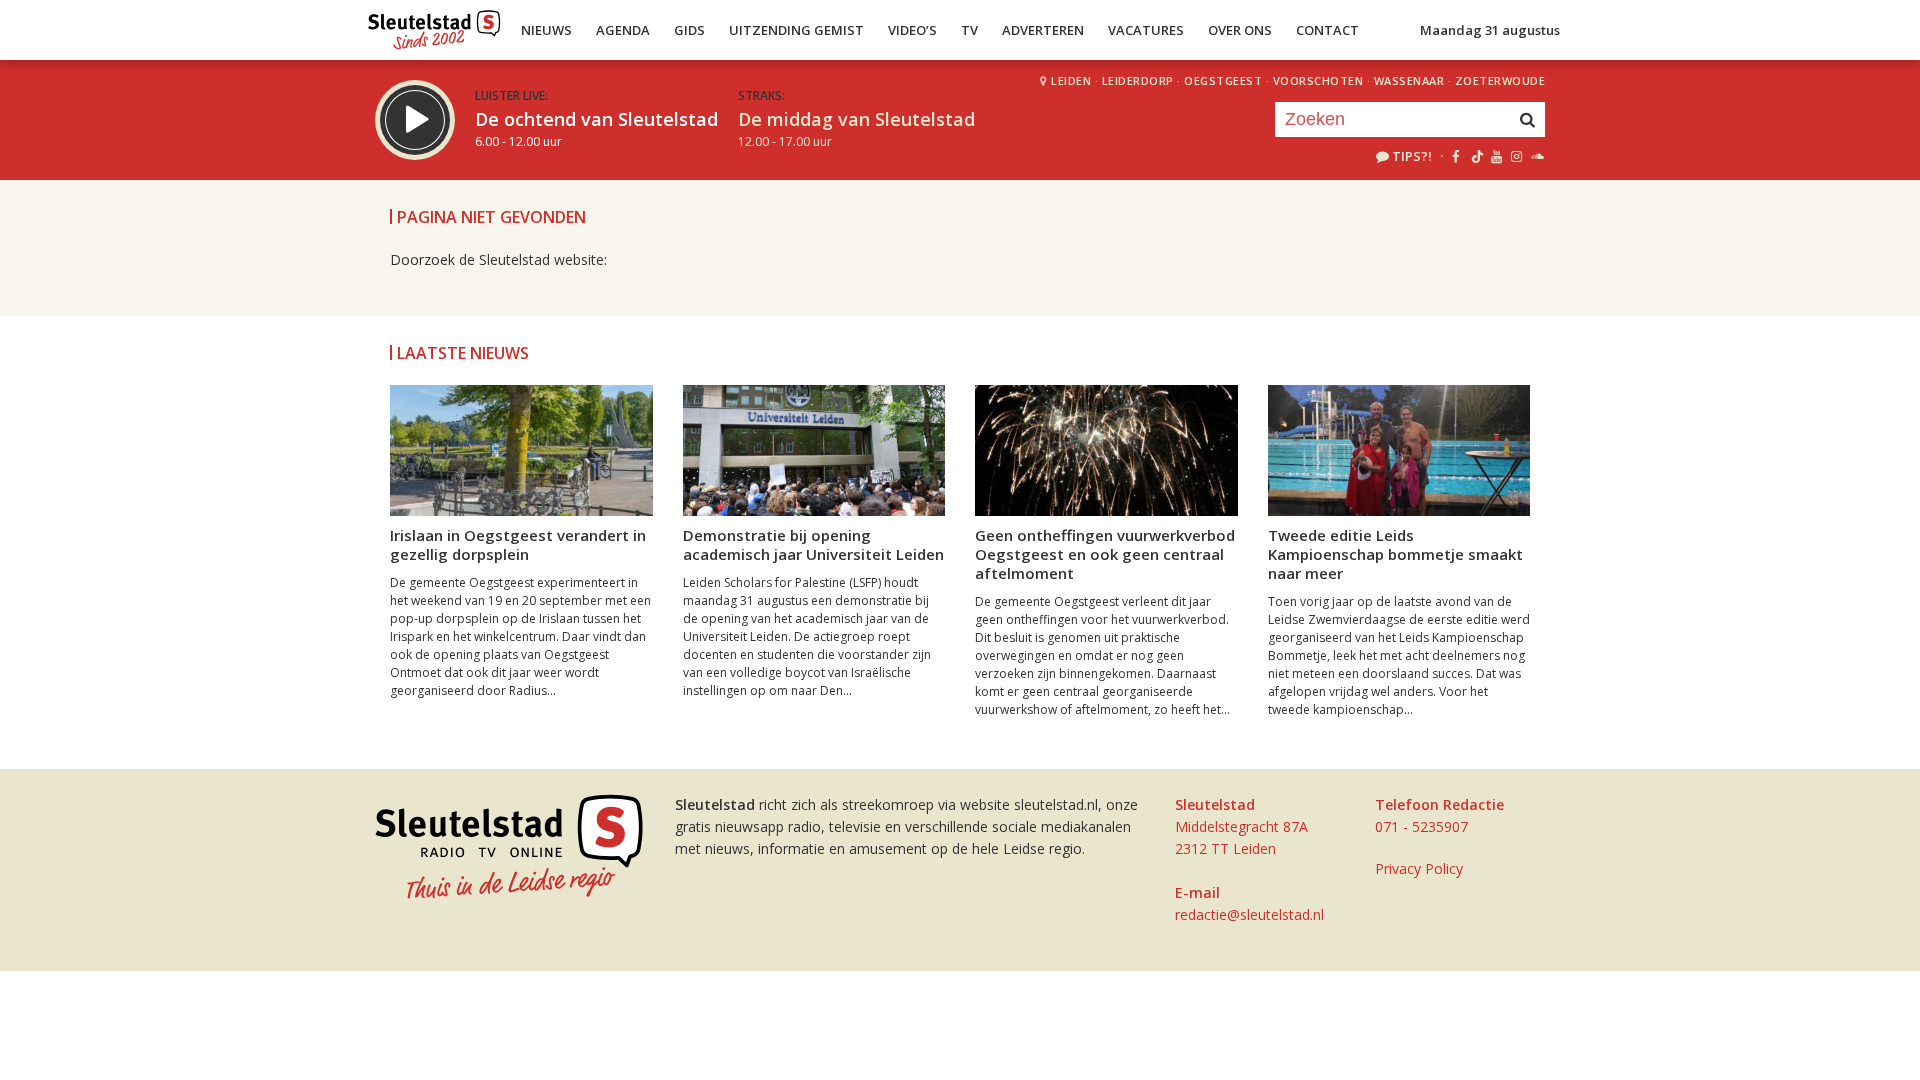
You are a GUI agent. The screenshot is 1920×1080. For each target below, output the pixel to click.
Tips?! (1412, 156)
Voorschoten (1318, 80)
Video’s (912, 30)
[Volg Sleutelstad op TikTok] (1475, 156)
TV (969, 30)
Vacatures (1146, 30)
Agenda (623, 30)
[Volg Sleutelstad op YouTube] (1495, 156)
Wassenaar (1409, 80)
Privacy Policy (1419, 868)
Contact (1327, 30)
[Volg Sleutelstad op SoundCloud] (1536, 156)
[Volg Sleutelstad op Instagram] (1516, 156)
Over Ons (1240, 30)
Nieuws (546, 30)
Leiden (1071, 80)
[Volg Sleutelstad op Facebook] (1455, 156)
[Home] (434, 25)
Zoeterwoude (1500, 80)
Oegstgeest (1223, 80)
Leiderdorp (1138, 80)
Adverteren (1043, 30)
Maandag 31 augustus (1490, 30)
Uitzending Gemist (796, 30)
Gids (689, 30)
